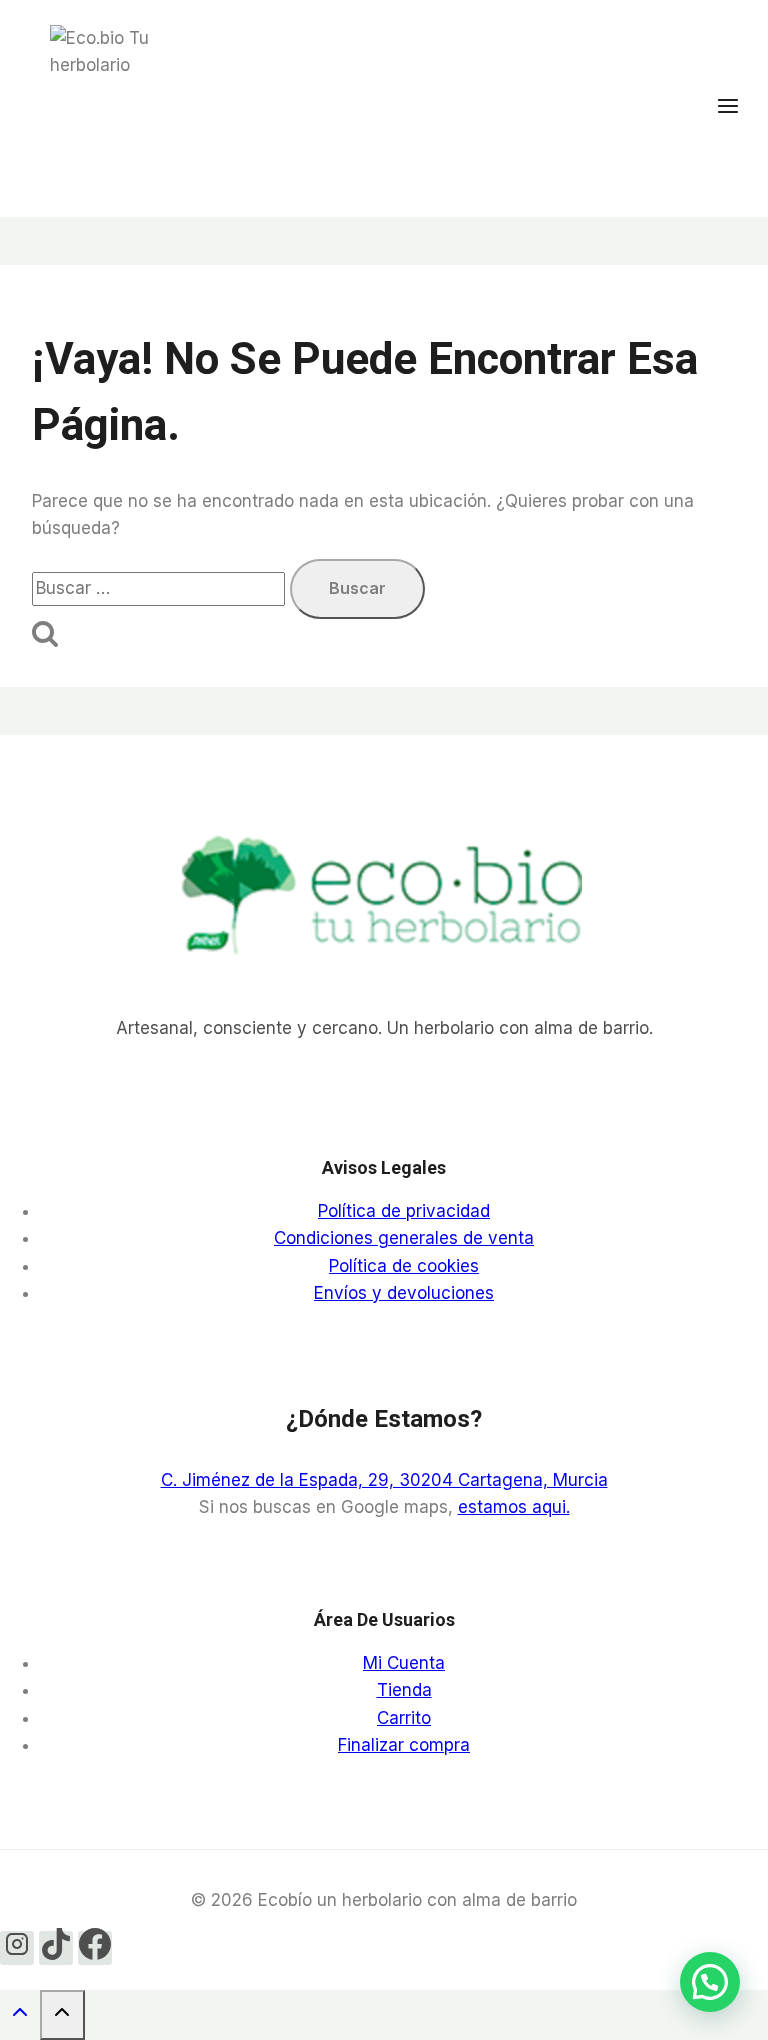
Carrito (404, 1718)
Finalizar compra (404, 1745)
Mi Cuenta (404, 1663)
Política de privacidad (404, 1211)
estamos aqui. (514, 1507)
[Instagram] (17, 1948)
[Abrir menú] (738, 108)
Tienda (404, 1690)
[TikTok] (56, 1948)
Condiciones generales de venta (404, 1238)
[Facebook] (95, 1948)
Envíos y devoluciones (404, 1293)
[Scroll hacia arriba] (20, 2016)
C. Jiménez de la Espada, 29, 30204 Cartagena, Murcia (384, 1480)
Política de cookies (404, 1266)
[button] (710, 1982)
